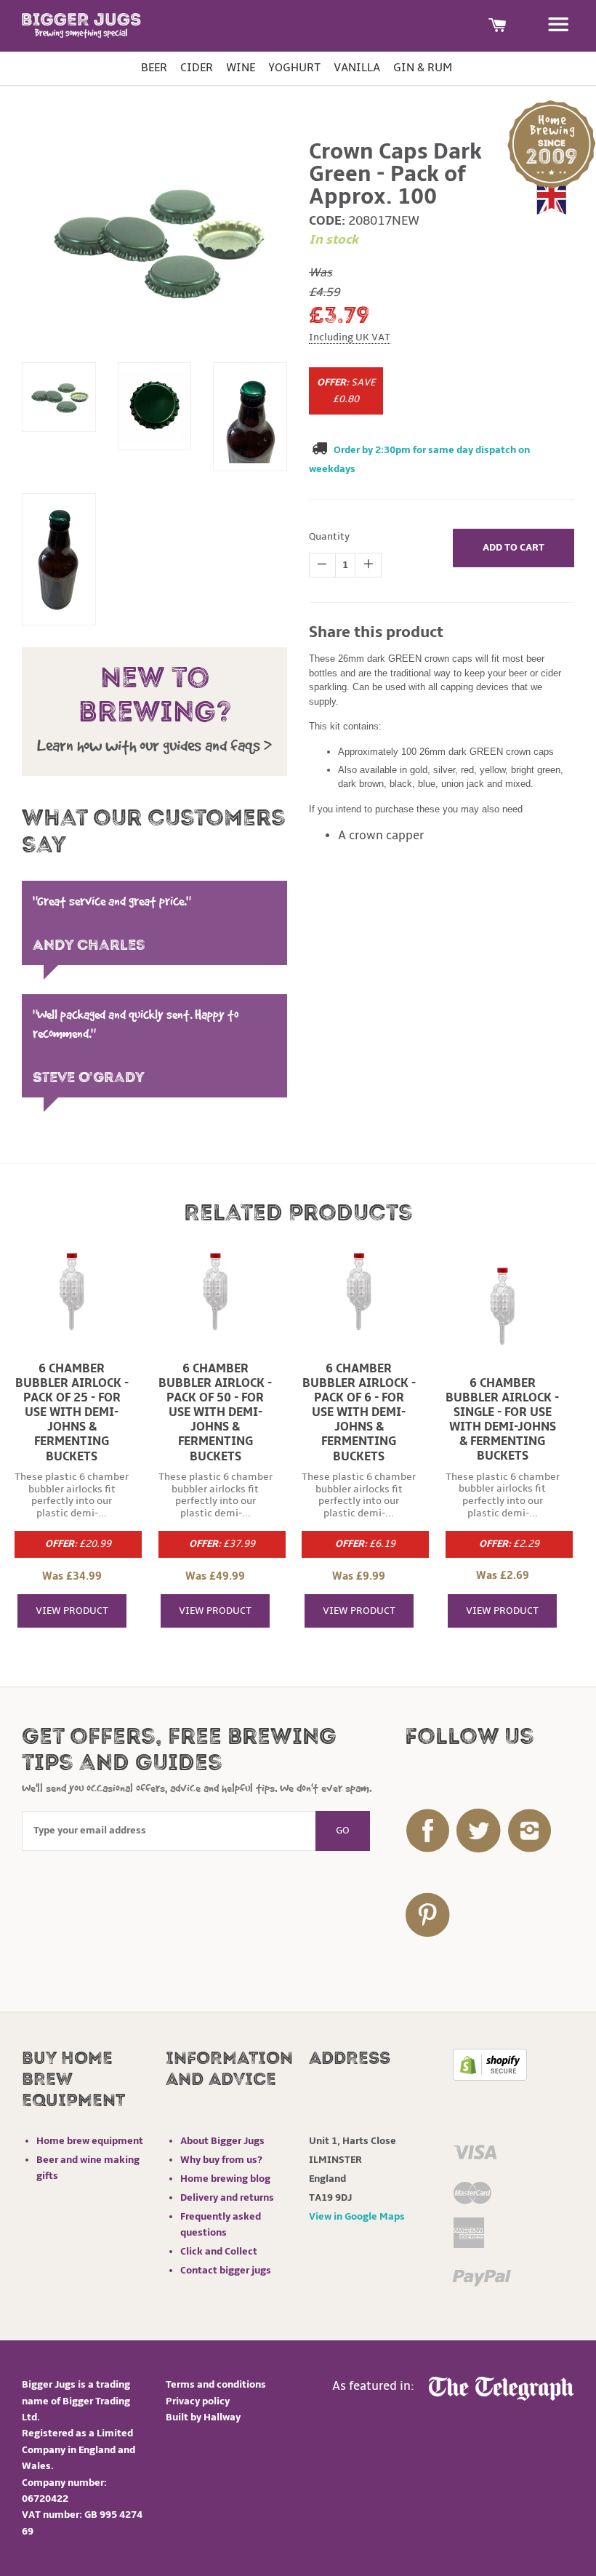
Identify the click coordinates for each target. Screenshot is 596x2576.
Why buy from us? (221, 2160)
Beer (154, 68)
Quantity (329, 536)
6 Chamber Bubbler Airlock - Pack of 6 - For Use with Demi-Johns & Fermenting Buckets (359, 1413)
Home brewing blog (225, 2179)
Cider (197, 68)
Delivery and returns (227, 2197)
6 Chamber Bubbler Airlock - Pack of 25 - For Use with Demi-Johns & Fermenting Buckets (72, 1413)
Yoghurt (294, 68)
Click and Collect (219, 2251)
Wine (241, 68)
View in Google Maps (357, 2216)
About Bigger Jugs (222, 2141)
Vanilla (357, 68)
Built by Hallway (203, 2417)
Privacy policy (198, 2401)
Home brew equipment (90, 2141)
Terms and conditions (216, 2384)
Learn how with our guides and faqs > (154, 745)
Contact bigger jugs (226, 2270)
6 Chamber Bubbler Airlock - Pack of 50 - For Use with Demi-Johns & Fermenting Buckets (215, 1413)
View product (72, 1611)
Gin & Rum (423, 68)
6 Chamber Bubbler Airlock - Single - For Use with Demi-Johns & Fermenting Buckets (502, 1420)
